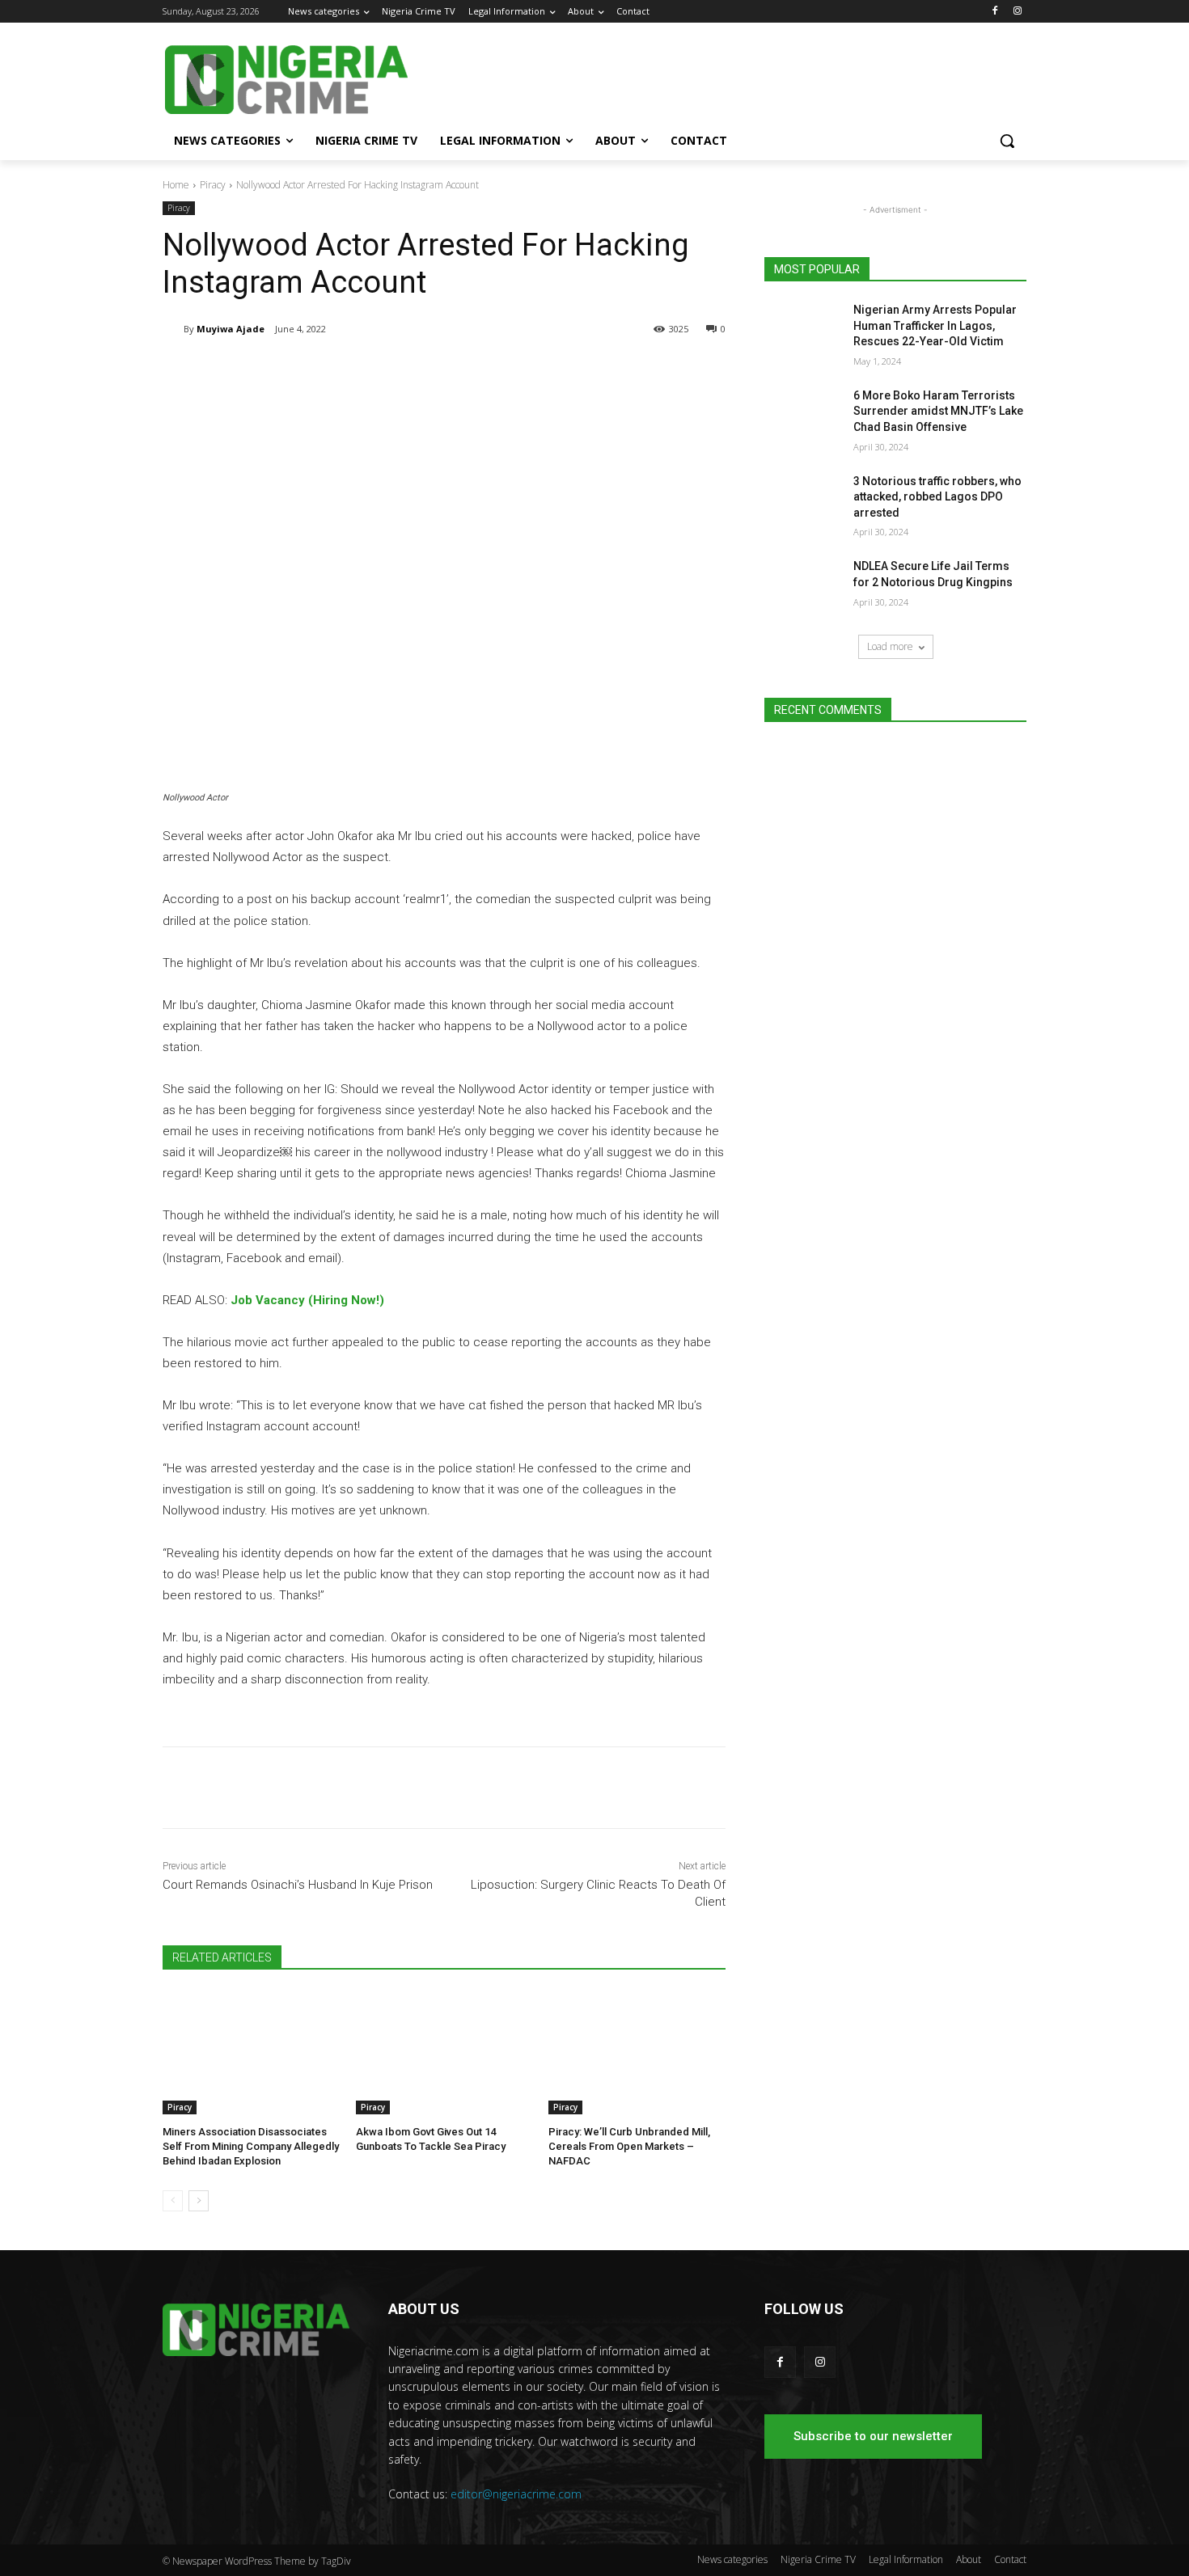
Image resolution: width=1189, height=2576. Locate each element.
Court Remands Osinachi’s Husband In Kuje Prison (298, 1885)
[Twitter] (353, 370)
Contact (1010, 2559)
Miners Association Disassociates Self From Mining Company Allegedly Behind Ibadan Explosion (251, 2146)
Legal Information (906, 2559)
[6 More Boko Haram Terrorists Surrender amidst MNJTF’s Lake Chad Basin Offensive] (804, 416)
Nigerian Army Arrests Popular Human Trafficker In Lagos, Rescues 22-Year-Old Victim (935, 325)
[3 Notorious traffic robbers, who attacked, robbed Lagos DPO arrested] (804, 501)
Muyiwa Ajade (231, 329)
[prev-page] (173, 2201)
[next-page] (199, 2201)
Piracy (213, 185)
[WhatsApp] (391, 370)
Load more (890, 646)
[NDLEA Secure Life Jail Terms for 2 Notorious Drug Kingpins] (804, 586)
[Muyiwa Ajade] (173, 329)
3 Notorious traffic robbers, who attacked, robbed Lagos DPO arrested (937, 497)
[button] (1007, 141)
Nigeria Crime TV (818, 2559)
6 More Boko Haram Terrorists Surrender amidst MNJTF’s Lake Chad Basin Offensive (938, 411)
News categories (732, 2559)
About (969, 2559)
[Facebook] (994, 12)
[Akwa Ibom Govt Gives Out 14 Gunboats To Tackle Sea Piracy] (444, 2052)
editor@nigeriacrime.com (516, 2494)
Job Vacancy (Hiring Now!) (307, 1300)
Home (176, 185)
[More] (429, 370)
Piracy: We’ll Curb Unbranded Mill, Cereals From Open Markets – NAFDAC (629, 2146)
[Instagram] (1017, 12)
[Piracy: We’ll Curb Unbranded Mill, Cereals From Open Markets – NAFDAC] (637, 2052)
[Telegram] (316, 370)
